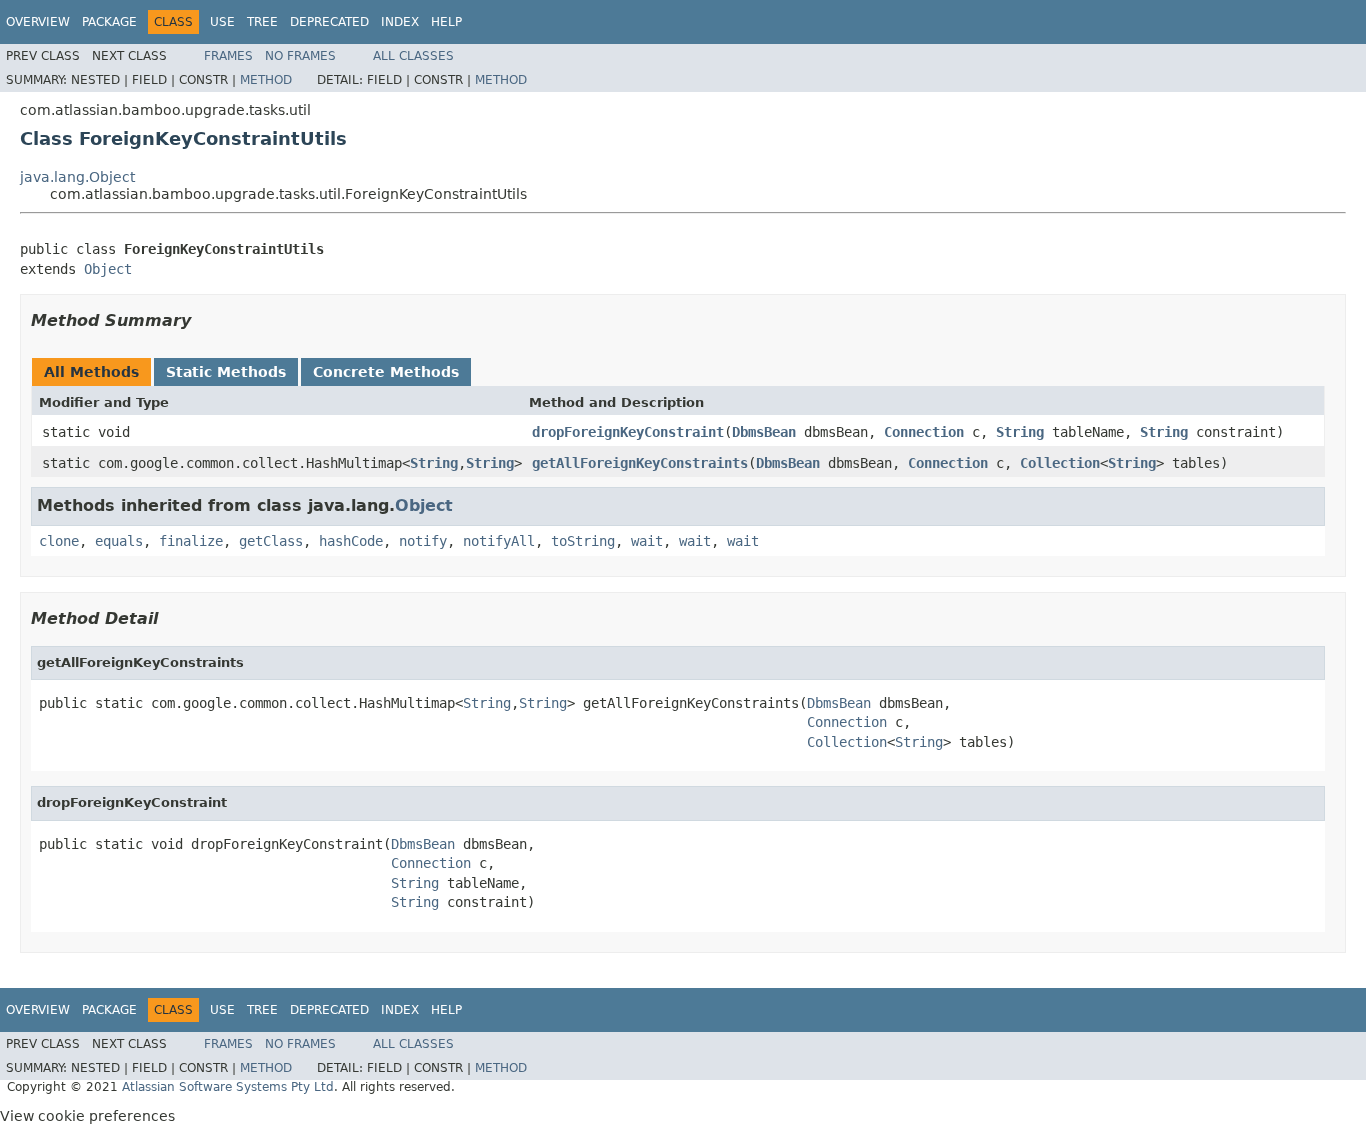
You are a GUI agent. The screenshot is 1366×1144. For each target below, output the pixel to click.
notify (423, 541)
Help (446, 22)
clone (59, 541)
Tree (262, 22)
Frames (228, 56)
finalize (191, 541)
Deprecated (329, 22)
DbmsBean (764, 432)
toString (583, 541)
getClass (271, 541)
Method (266, 80)
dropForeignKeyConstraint (628, 432)
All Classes (413, 56)
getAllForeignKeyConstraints (640, 463)
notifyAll (499, 541)
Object (108, 269)
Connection (924, 432)
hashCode (351, 541)
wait (647, 541)
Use (222, 22)
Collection (1060, 463)
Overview (38, 22)
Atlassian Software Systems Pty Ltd (228, 1087)
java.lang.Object (77, 177)
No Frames (300, 56)
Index (400, 22)
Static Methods (226, 372)
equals (119, 541)
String (1020, 432)
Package (109, 22)
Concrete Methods (386, 372)
